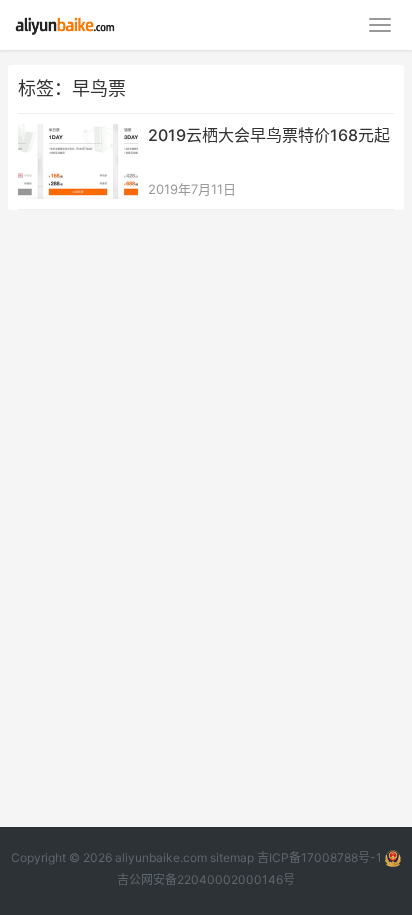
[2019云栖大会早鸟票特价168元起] (78, 136)
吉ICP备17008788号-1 (319, 857)
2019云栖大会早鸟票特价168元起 (269, 135)
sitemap (232, 857)
